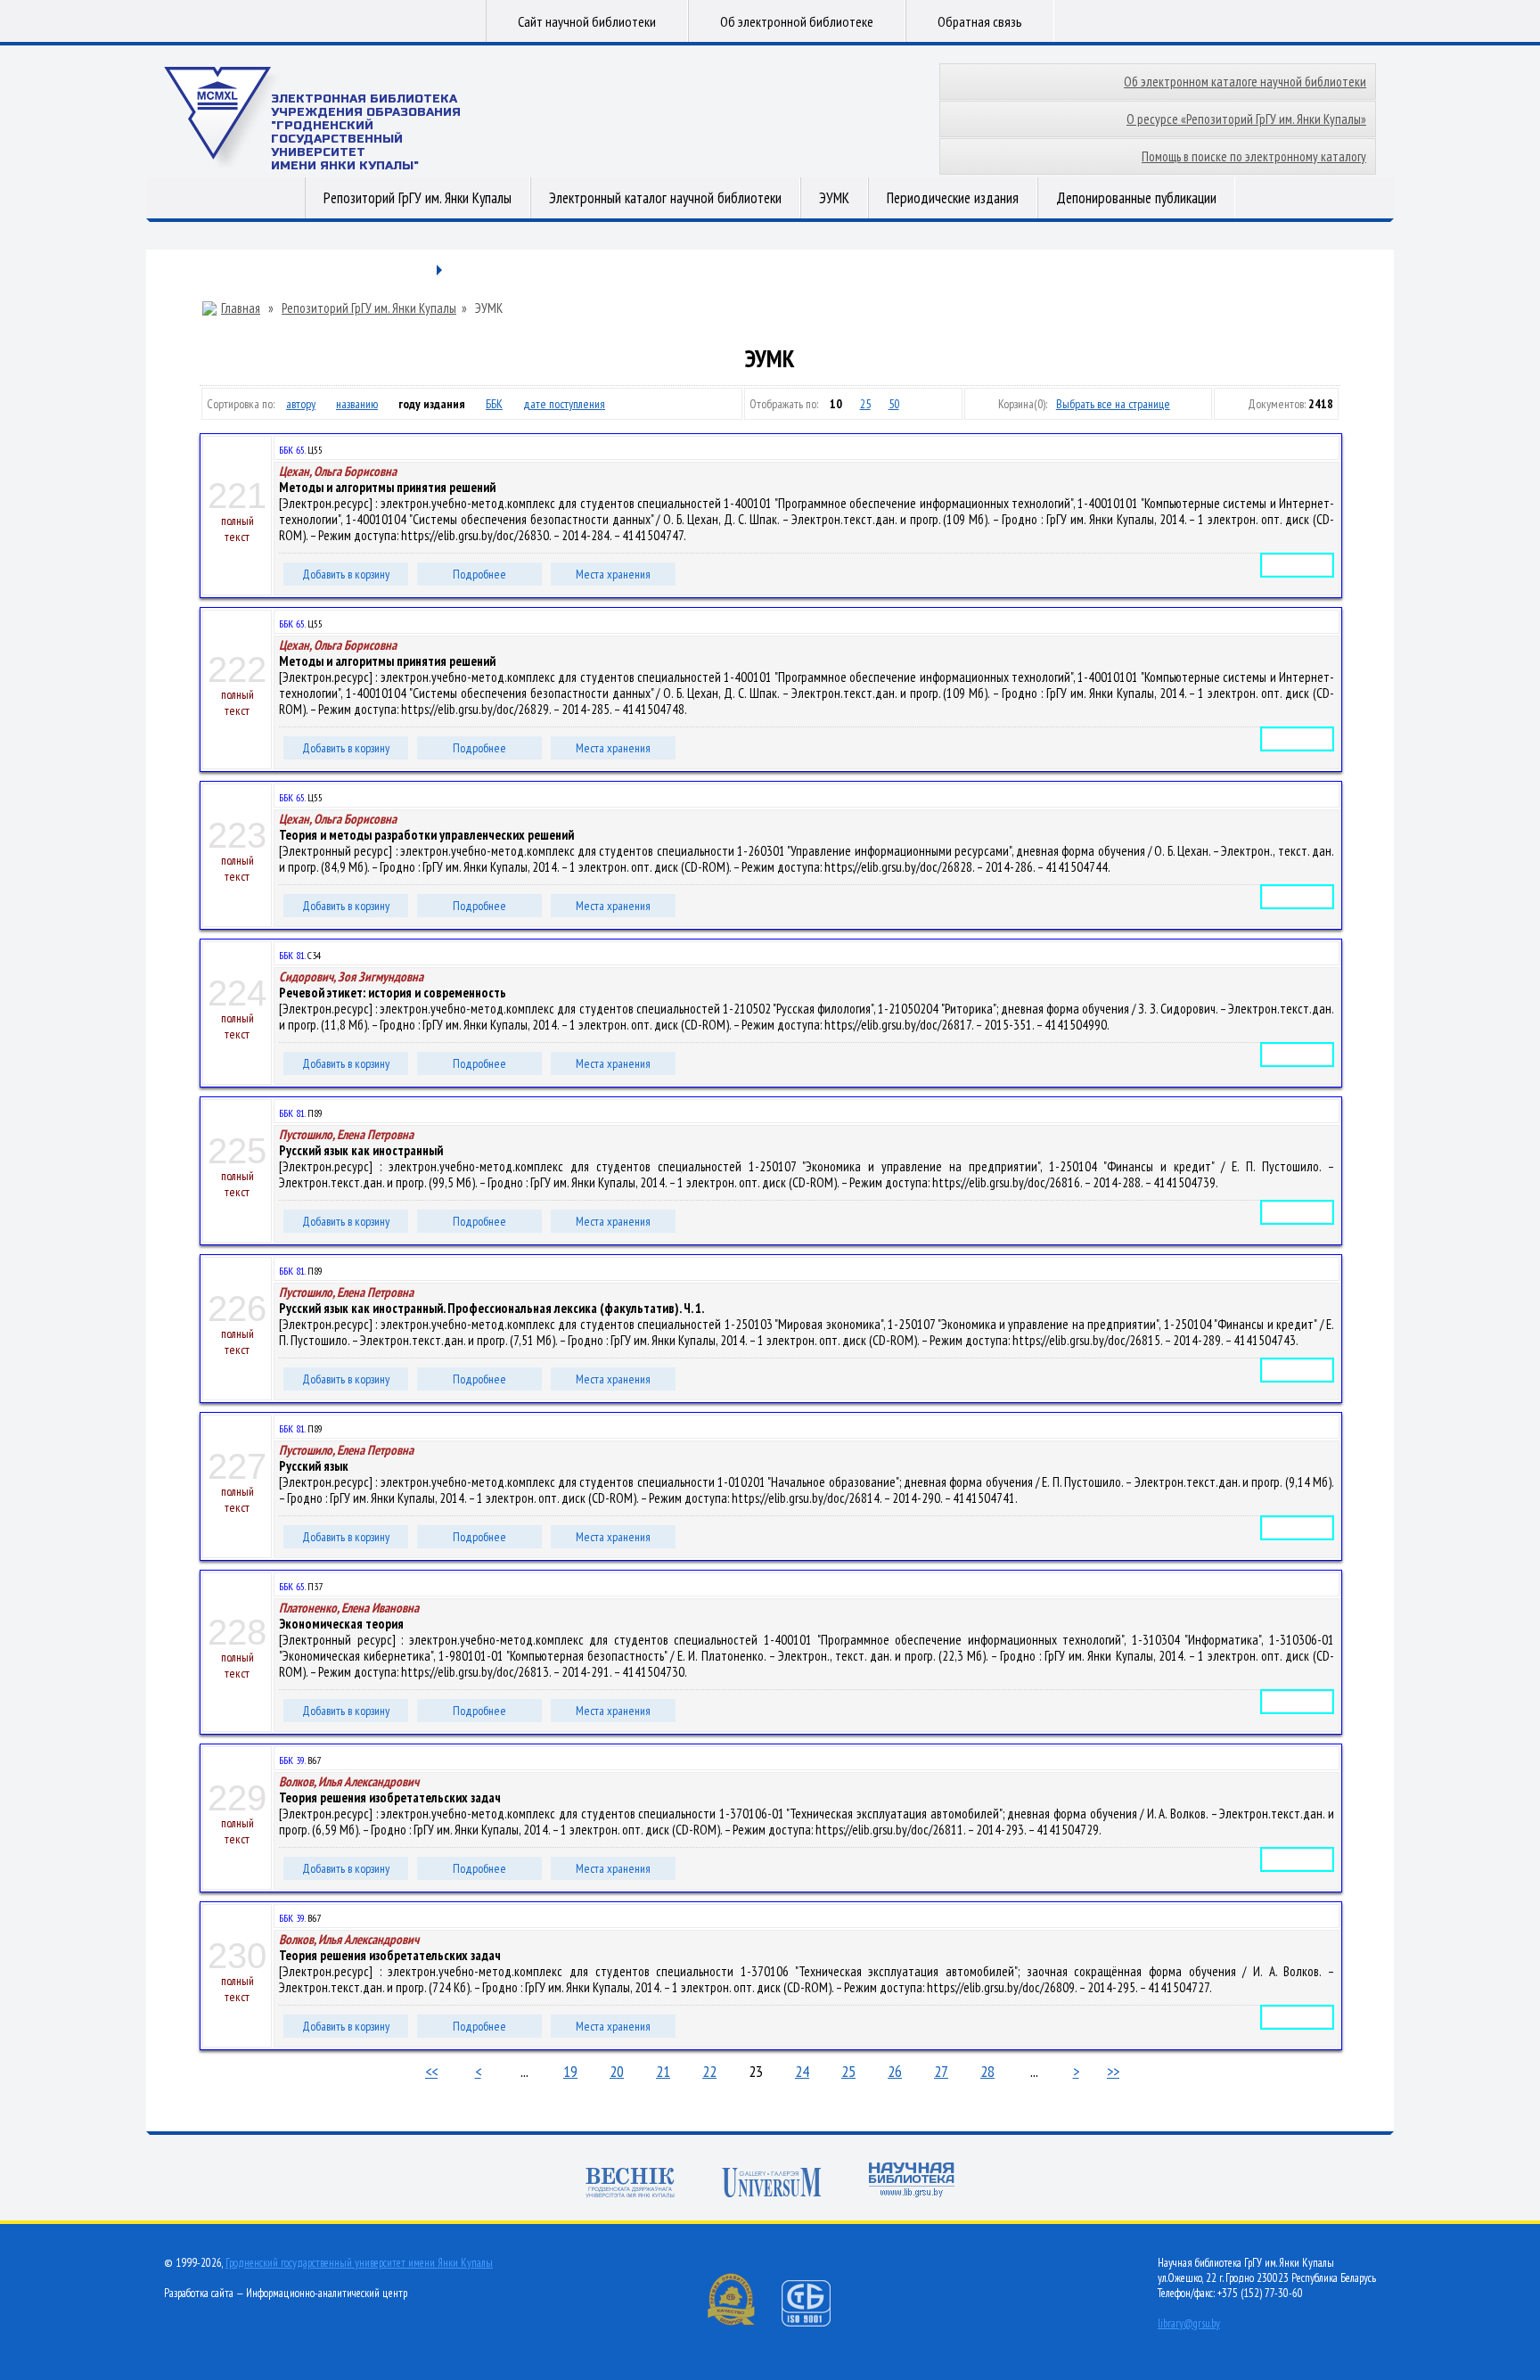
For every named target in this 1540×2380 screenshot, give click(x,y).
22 (709, 2071)
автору (301, 404)
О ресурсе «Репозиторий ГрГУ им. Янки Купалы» (1246, 119)
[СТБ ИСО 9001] (817, 2323)
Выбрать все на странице (1113, 404)
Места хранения (613, 574)
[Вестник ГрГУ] (630, 2184)
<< (431, 2071)
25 (865, 404)
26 (895, 2071)
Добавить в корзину (346, 574)
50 (894, 404)
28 (987, 2071)
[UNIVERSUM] (772, 2184)
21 (663, 2071)
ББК (494, 404)
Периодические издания (953, 198)
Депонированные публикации (1136, 198)
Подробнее (479, 574)
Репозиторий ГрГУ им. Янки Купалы (418, 198)
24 (802, 2071)
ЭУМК (834, 198)
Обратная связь (980, 21)
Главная (241, 308)
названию (357, 404)
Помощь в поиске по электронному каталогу (1254, 156)
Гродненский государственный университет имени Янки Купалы (359, 2263)
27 (941, 2071)
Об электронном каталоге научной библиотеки (1245, 82)
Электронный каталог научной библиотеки (665, 198)
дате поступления (564, 404)
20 (617, 2071)
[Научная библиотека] (912, 2182)
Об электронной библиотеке (797, 21)
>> (1113, 2071)
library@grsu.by (1189, 2323)
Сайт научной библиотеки (587, 21)
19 (570, 2071)
